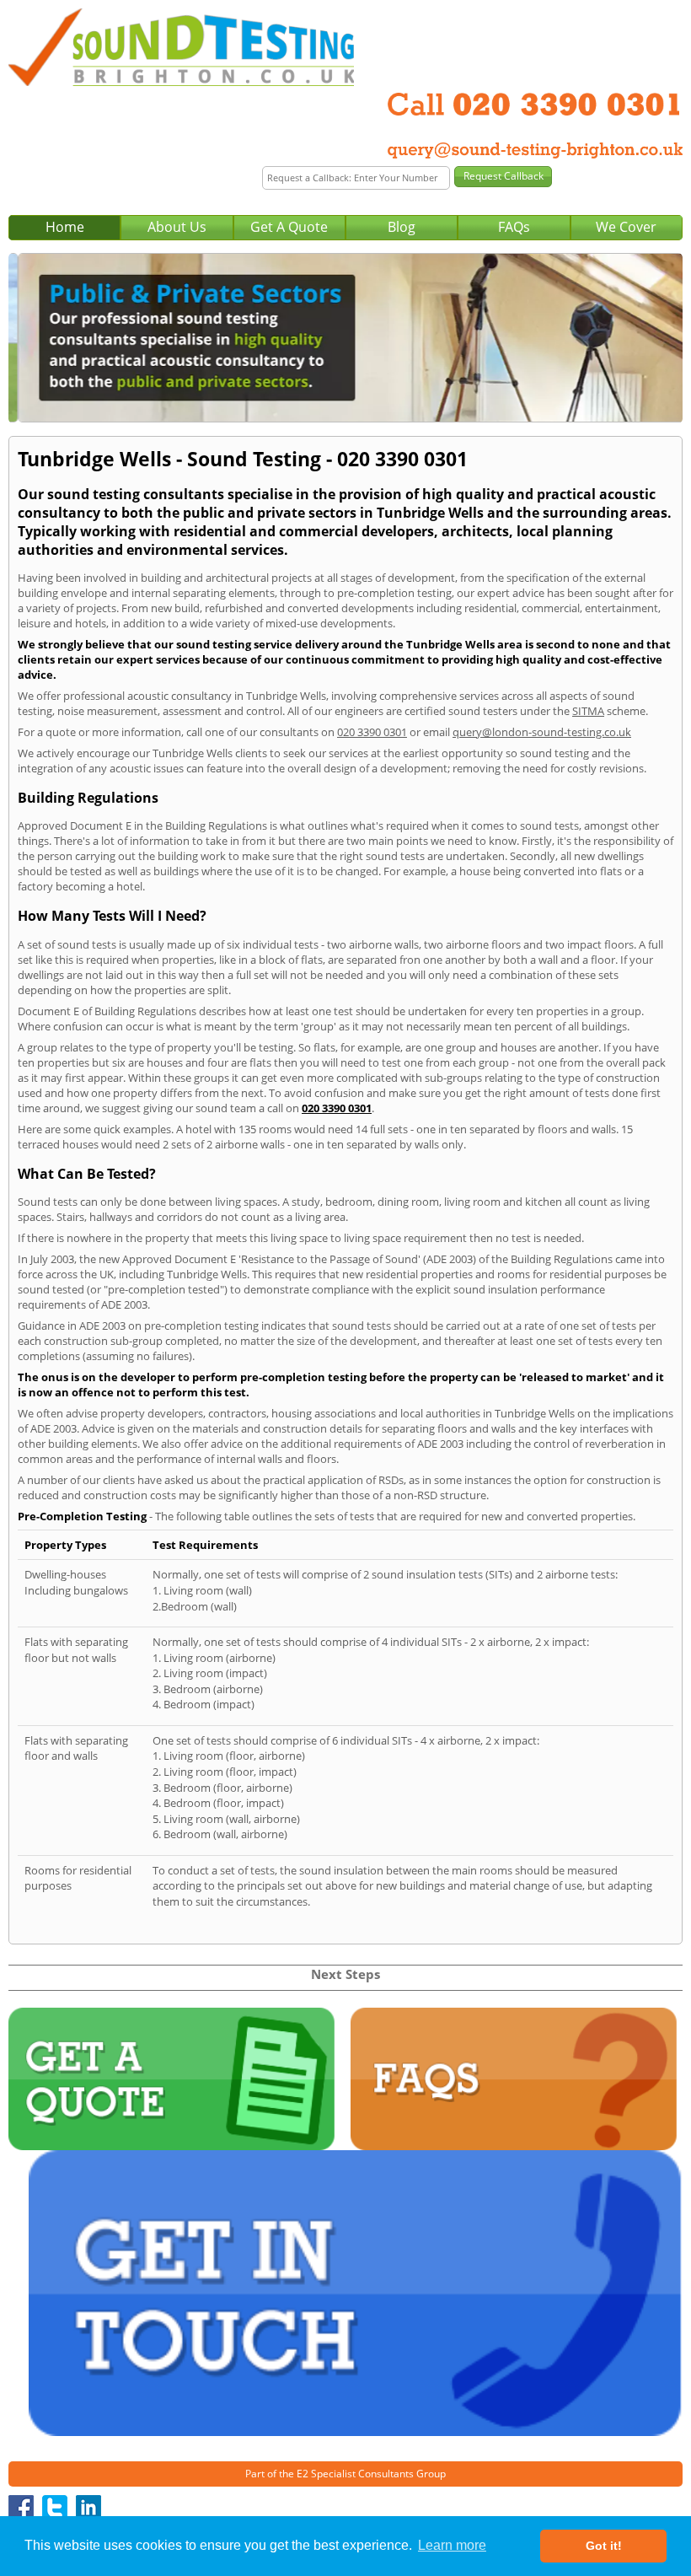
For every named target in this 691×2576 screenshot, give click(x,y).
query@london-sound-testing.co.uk (542, 732)
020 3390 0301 (372, 732)
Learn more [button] (452, 2545)
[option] (345, 338)
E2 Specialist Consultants (355, 2474)
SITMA (588, 711)
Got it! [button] (604, 2546)
